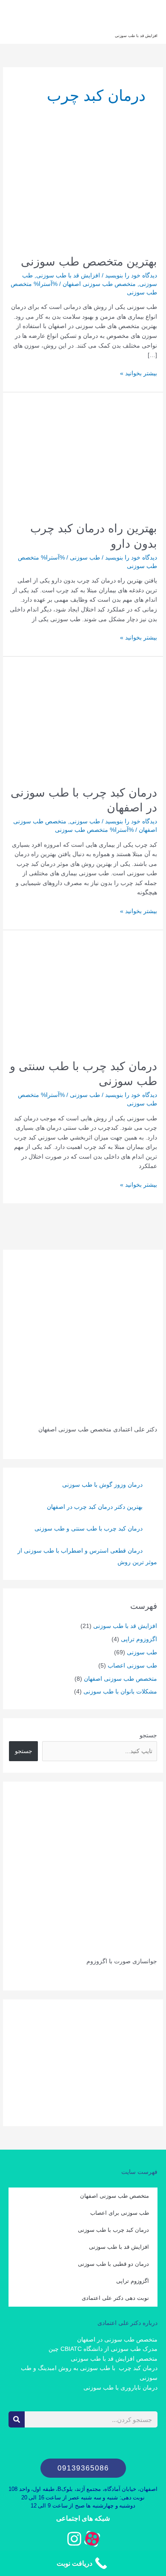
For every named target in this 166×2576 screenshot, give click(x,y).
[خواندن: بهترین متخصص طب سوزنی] (83, 190)
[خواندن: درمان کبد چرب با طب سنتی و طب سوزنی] (83, 994)
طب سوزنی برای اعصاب (120, 2213)
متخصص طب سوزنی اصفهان (99, 284)
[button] (83, 2468)
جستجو (148, 1735)
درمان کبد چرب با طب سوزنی (113, 2230)
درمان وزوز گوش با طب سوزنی (102, 1485)
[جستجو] (17, 2419)
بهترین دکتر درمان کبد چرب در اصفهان (95, 1507)
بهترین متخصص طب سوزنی (89, 261)
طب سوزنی (85, 558)
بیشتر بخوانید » (139, 373)
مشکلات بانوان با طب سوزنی (120, 1692)
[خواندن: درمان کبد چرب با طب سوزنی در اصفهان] (83, 720)
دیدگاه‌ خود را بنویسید (131, 276)
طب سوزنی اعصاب (132, 1666)
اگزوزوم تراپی (139, 1639)
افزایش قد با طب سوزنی (136, 36)
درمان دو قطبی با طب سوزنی (113, 2264)
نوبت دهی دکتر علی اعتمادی (115, 2298)
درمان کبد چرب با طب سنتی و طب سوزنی (89, 1529)
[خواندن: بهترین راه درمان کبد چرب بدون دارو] (83, 456)
